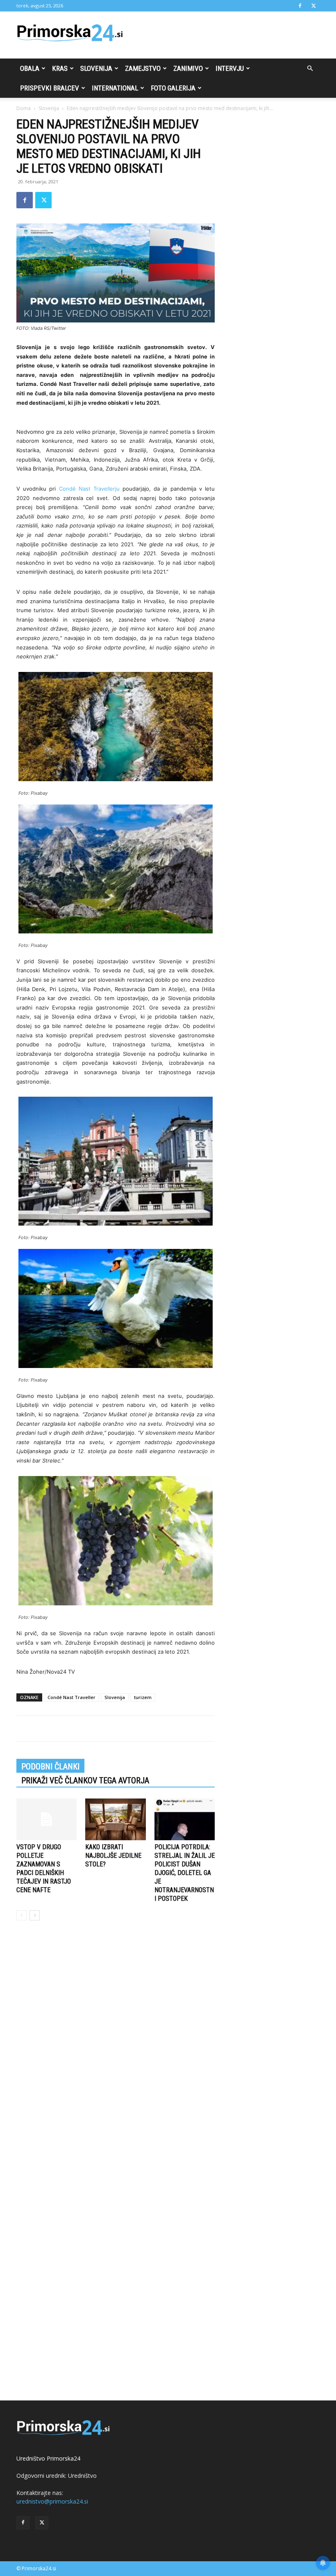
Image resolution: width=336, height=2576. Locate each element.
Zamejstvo (143, 68)
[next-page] (35, 1915)
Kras (60, 68)
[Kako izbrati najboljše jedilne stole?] (115, 1819)
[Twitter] (313, 6)
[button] (310, 69)
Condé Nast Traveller (72, 1697)
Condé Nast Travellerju (89, 489)
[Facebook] (300, 6)
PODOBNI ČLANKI (50, 1767)
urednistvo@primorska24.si (52, 2501)
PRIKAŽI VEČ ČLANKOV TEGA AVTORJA (85, 1780)
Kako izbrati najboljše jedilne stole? (113, 1856)
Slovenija (96, 68)
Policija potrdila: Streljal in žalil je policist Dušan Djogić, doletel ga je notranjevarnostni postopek (185, 1873)
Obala (30, 68)
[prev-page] (22, 1915)
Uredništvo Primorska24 (48, 2458)
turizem (143, 1697)
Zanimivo (188, 68)
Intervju (230, 68)
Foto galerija (173, 88)
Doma (24, 108)
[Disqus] (116, 2051)
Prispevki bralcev (50, 88)
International (115, 88)
